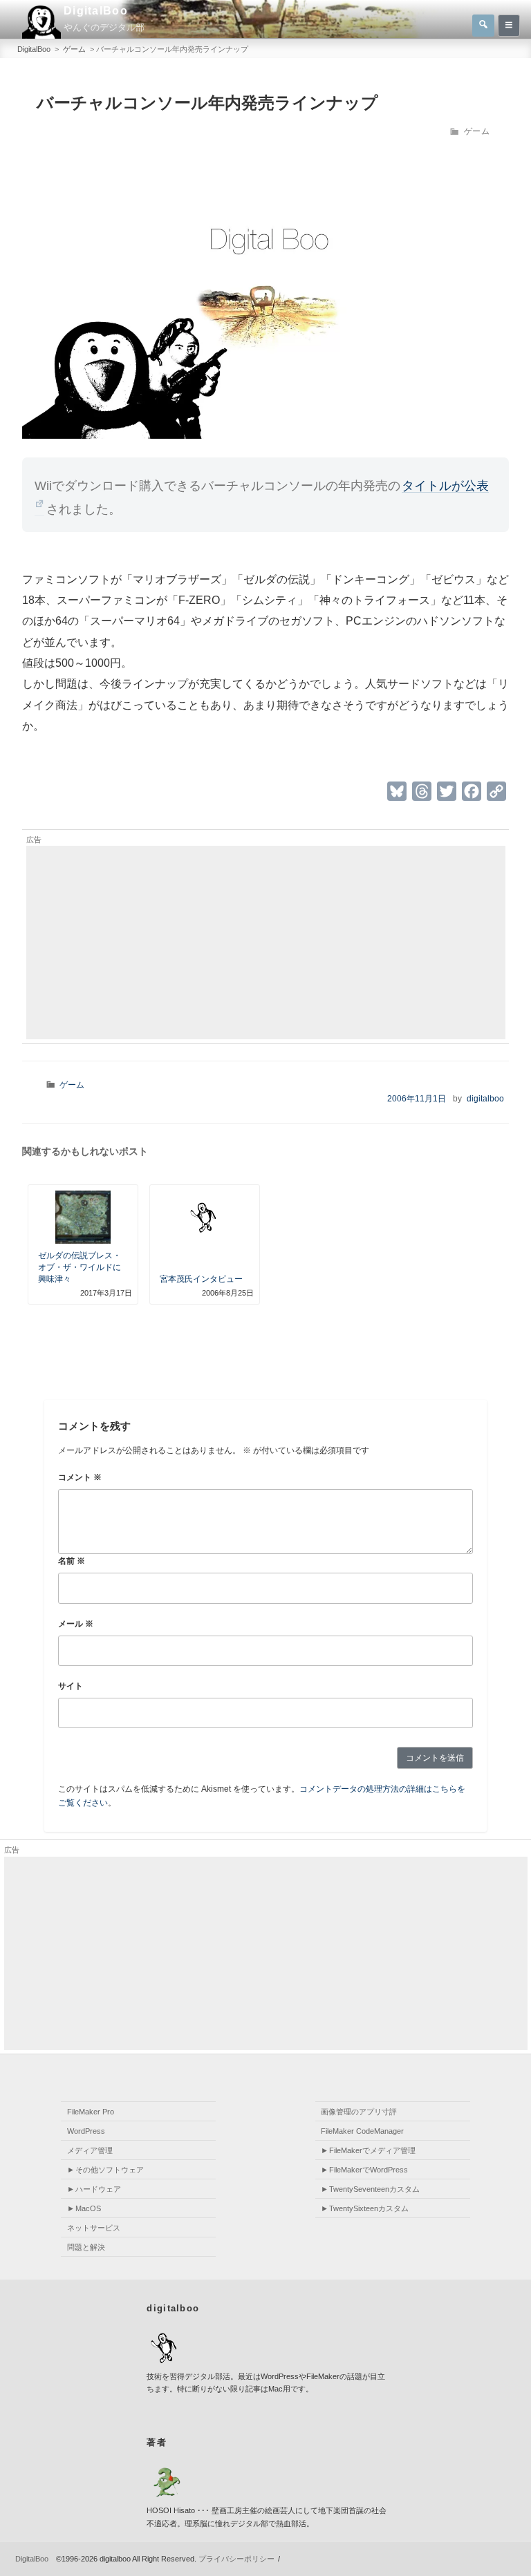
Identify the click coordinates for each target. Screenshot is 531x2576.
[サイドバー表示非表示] (509, 26)
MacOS (88, 2208)
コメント (80, 1477)
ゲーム (477, 131)
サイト (71, 1686)
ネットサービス (94, 2228)
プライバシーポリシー (236, 2559)
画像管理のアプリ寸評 (359, 2112)
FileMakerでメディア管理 (372, 2150)
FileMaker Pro (91, 2112)
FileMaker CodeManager (362, 2131)
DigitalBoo (96, 11)
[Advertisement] (266, 943)
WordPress (86, 2131)
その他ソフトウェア (110, 2170)
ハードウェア (98, 2189)
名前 (72, 1561)
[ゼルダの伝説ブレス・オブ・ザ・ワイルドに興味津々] (83, 1218)
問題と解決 (86, 2247)
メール (76, 1624)
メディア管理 (90, 2150)
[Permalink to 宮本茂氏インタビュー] (205, 1219)
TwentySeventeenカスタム (374, 2189)
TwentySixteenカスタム (369, 2208)
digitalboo (485, 1099)
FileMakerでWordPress (369, 2170)
